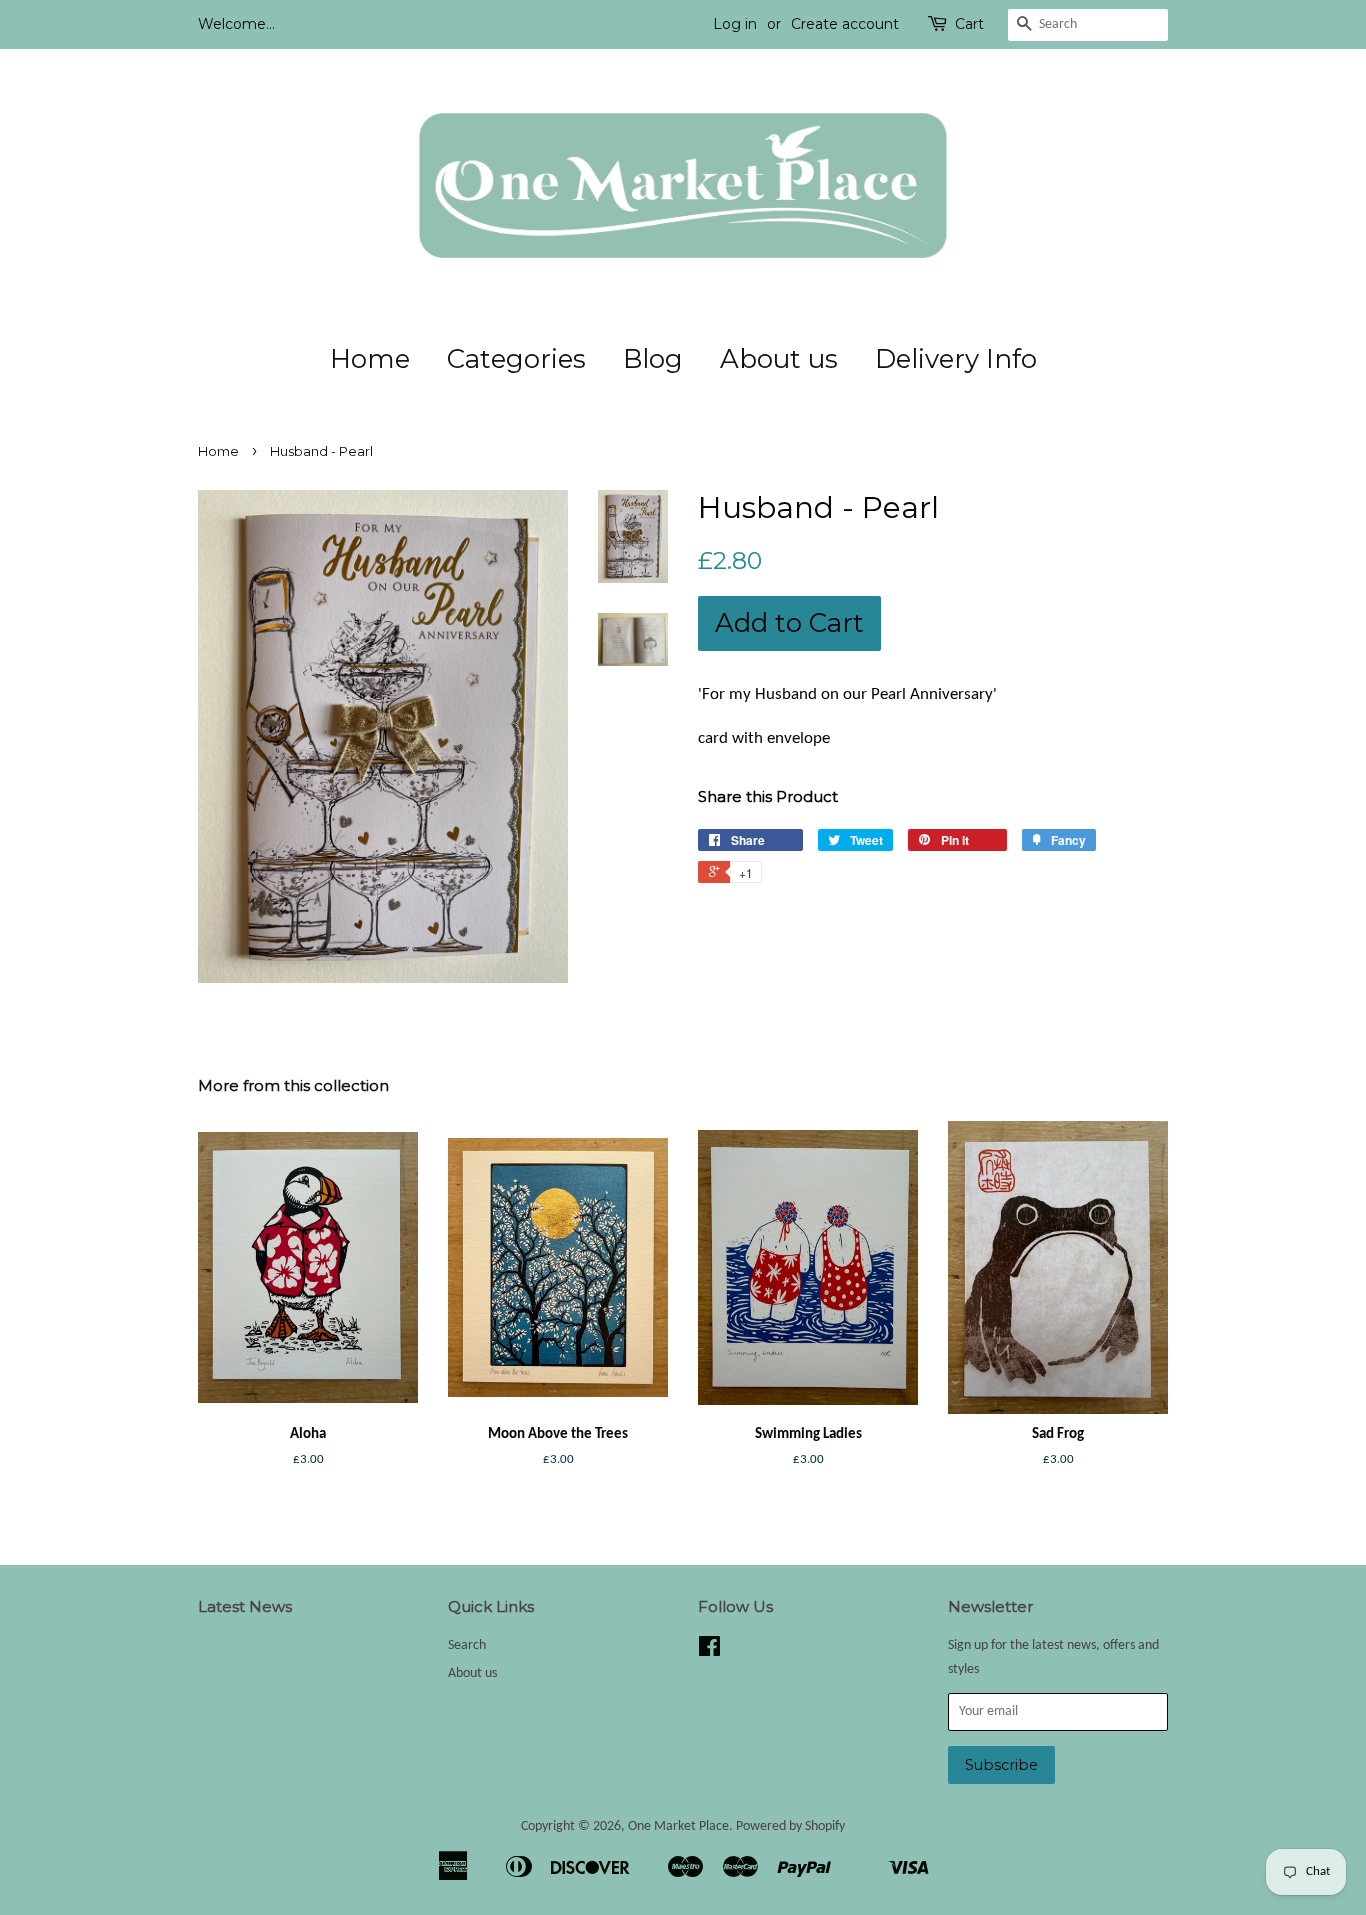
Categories (516, 359)
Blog (653, 359)
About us (779, 359)
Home (370, 359)
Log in (735, 24)
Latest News (245, 1606)
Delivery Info (956, 359)
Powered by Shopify (790, 1826)
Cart (969, 24)
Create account (845, 24)
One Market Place (678, 1826)
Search (467, 1645)
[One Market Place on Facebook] (709, 1651)
